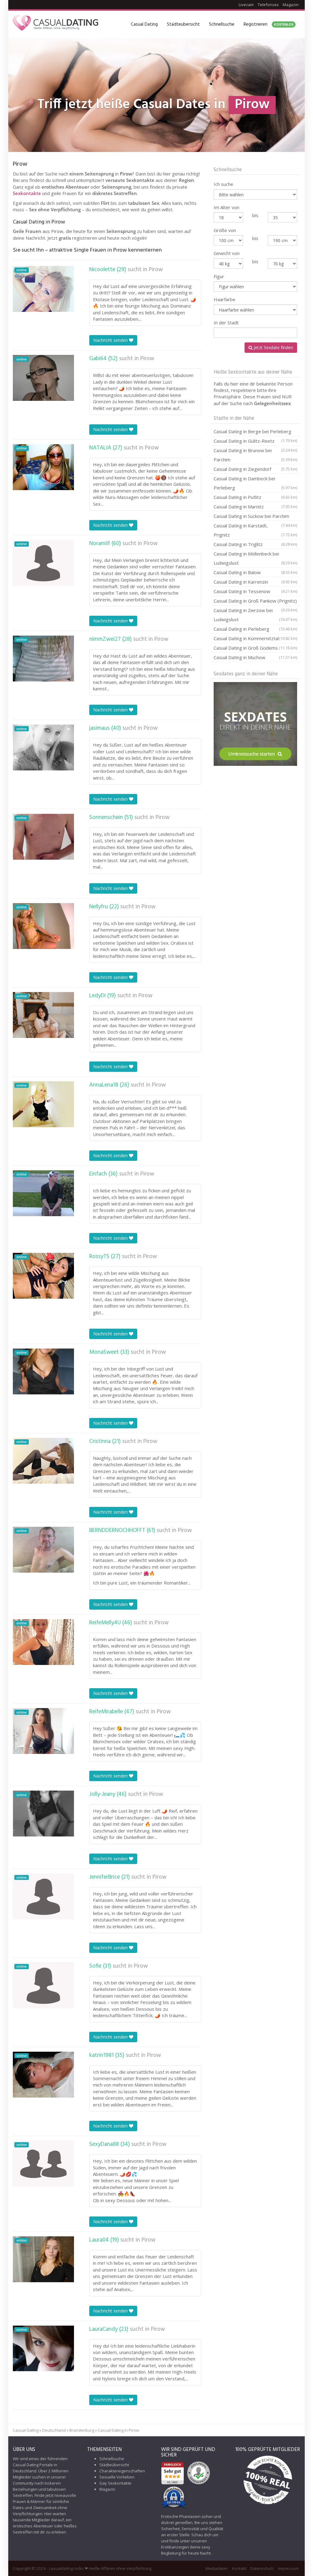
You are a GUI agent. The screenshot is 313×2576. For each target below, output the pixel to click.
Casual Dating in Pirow (118, 2430)
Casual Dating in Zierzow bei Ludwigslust (255, 615)
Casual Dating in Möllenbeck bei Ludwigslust (255, 558)
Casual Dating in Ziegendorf (255, 469)
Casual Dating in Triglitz (255, 544)
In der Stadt (226, 323)
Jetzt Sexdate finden (273, 347)
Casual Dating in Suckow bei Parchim (255, 517)
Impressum (288, 2568)
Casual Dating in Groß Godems (255, 648)
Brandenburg (82, 2430)
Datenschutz (262, 2568)
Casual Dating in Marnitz (255, 507)
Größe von (225, 230)
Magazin (291, 5)
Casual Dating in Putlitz (255, 497)
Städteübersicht (183, 24)
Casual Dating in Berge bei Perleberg (255, 432)
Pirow (156, 270)
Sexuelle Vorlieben (117, 2477)
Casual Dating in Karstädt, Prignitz (255, 530)
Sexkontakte (27, 193)
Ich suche (223, 184)
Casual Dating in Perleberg (255, 629)
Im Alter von (226, 207)
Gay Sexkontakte (115, 2483)
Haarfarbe (225, 299)
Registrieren (269, 24)
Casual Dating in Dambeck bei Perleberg (255, 483)
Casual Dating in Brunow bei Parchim (255, 455)
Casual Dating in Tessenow (255, 591)
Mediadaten (217, 2568)
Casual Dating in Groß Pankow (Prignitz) (255, 602)
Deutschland (54, 2430)
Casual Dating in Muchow (255, 657)
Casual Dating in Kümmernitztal (255, 638)
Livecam (246, 5)
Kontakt (239, 2568)
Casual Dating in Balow (255, 572)
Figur (219, 276)
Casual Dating (144, 24)
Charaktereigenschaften (122, 2471)
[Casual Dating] (56, 24)
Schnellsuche (222, 24)
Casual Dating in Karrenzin (255, 582)
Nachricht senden (111, 340)
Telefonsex (268, 5)
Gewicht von (227, 253)
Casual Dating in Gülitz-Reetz (255, 442)
